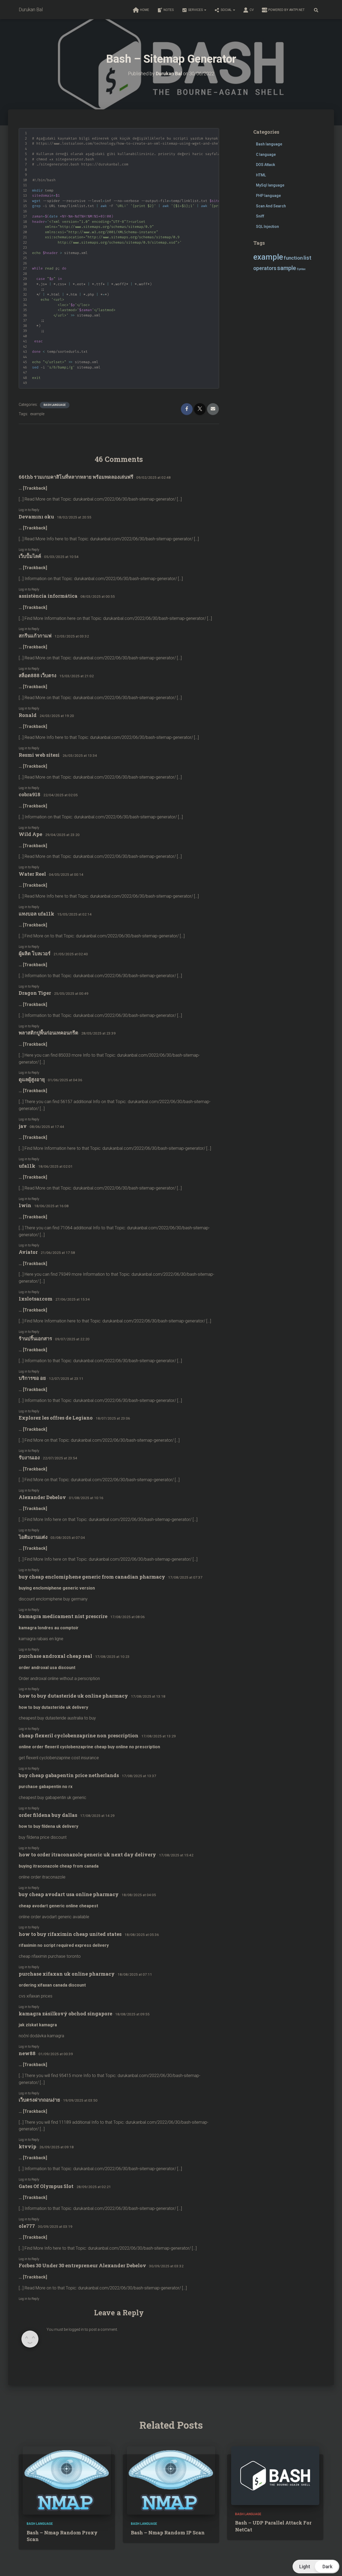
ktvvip (28, 2146)
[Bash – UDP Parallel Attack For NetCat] (275, 2475)
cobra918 (30, 794)
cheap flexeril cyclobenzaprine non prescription (79, 1735)
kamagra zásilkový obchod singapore (65, 2014)
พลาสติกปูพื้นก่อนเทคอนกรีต (48, 1033)
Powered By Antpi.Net (286, 10)
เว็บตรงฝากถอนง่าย (39, 2100)
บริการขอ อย (32, 1378)
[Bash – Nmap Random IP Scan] (171, 2480)
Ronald (28, 715)
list (307, 258)
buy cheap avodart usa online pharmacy (69, 1894)
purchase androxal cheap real (55, 1656)
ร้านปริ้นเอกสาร (35, 1338)
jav (23, 1126)
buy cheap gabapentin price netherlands (69, 1775)
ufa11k (27, 1166)
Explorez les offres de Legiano (56, 1418)
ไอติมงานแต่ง (33, 1537)
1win (25, 1205)
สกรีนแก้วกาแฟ (35, 636)
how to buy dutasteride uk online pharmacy (73, 1696)
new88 (27, 2053)
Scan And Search (271, 206)
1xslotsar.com (36, 1299)
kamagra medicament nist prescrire (63, 1616)
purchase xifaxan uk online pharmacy (67, 1974)
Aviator (28, 1252)
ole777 (27, 2226)
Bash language (55, 405)
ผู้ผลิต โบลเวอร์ (35, 953)
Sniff (260, 216)
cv (252, 10)
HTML (261, 175)
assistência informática (48, 596)
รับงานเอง (29, 1457)
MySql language (270, 185)
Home (145, 10)
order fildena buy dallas (48, 1815)
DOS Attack (265, 165)
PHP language (268, 196)
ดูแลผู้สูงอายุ (32, 1079)
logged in (76, 2329)
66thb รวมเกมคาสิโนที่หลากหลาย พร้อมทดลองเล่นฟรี (76, 477)
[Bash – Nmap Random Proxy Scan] (67, 2480)
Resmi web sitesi (39, 755)
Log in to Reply (29, 510)
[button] (205, 10)
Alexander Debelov (42, 1497)
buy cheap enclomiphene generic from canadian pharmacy (92, 1577)
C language (266, 154)
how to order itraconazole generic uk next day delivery (87, 1854)
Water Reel (32, 874)
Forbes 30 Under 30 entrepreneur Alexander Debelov (82, 2265)
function (293, 258)
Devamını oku (36, 517)
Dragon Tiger (35, 993)
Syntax (301, 269)
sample (287, 268)
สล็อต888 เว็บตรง (38, 675)
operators (265, 268)
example (37, 414)
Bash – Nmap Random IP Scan (168, 2533)
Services (196, 10)
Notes (169, 10)
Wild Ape (30, 834)
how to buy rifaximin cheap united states (70, 1934)
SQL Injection (267, 227)
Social (227, 10)
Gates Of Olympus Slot (46, 2186)
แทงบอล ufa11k (36, 914)
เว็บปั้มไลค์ (30, 556)
